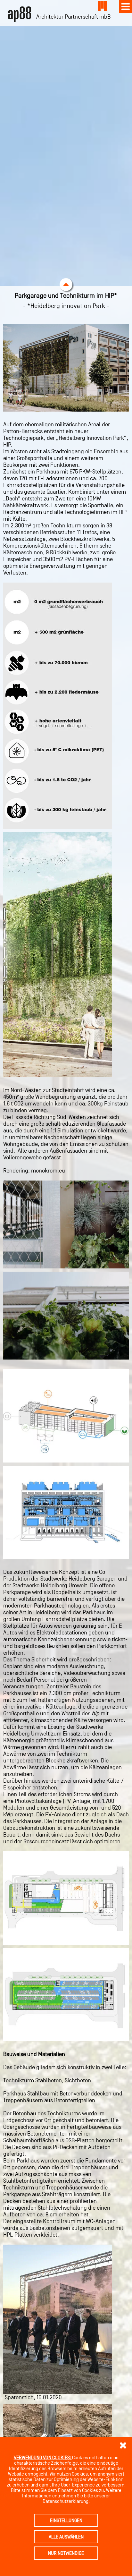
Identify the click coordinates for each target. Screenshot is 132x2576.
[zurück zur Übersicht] (101, 6)
